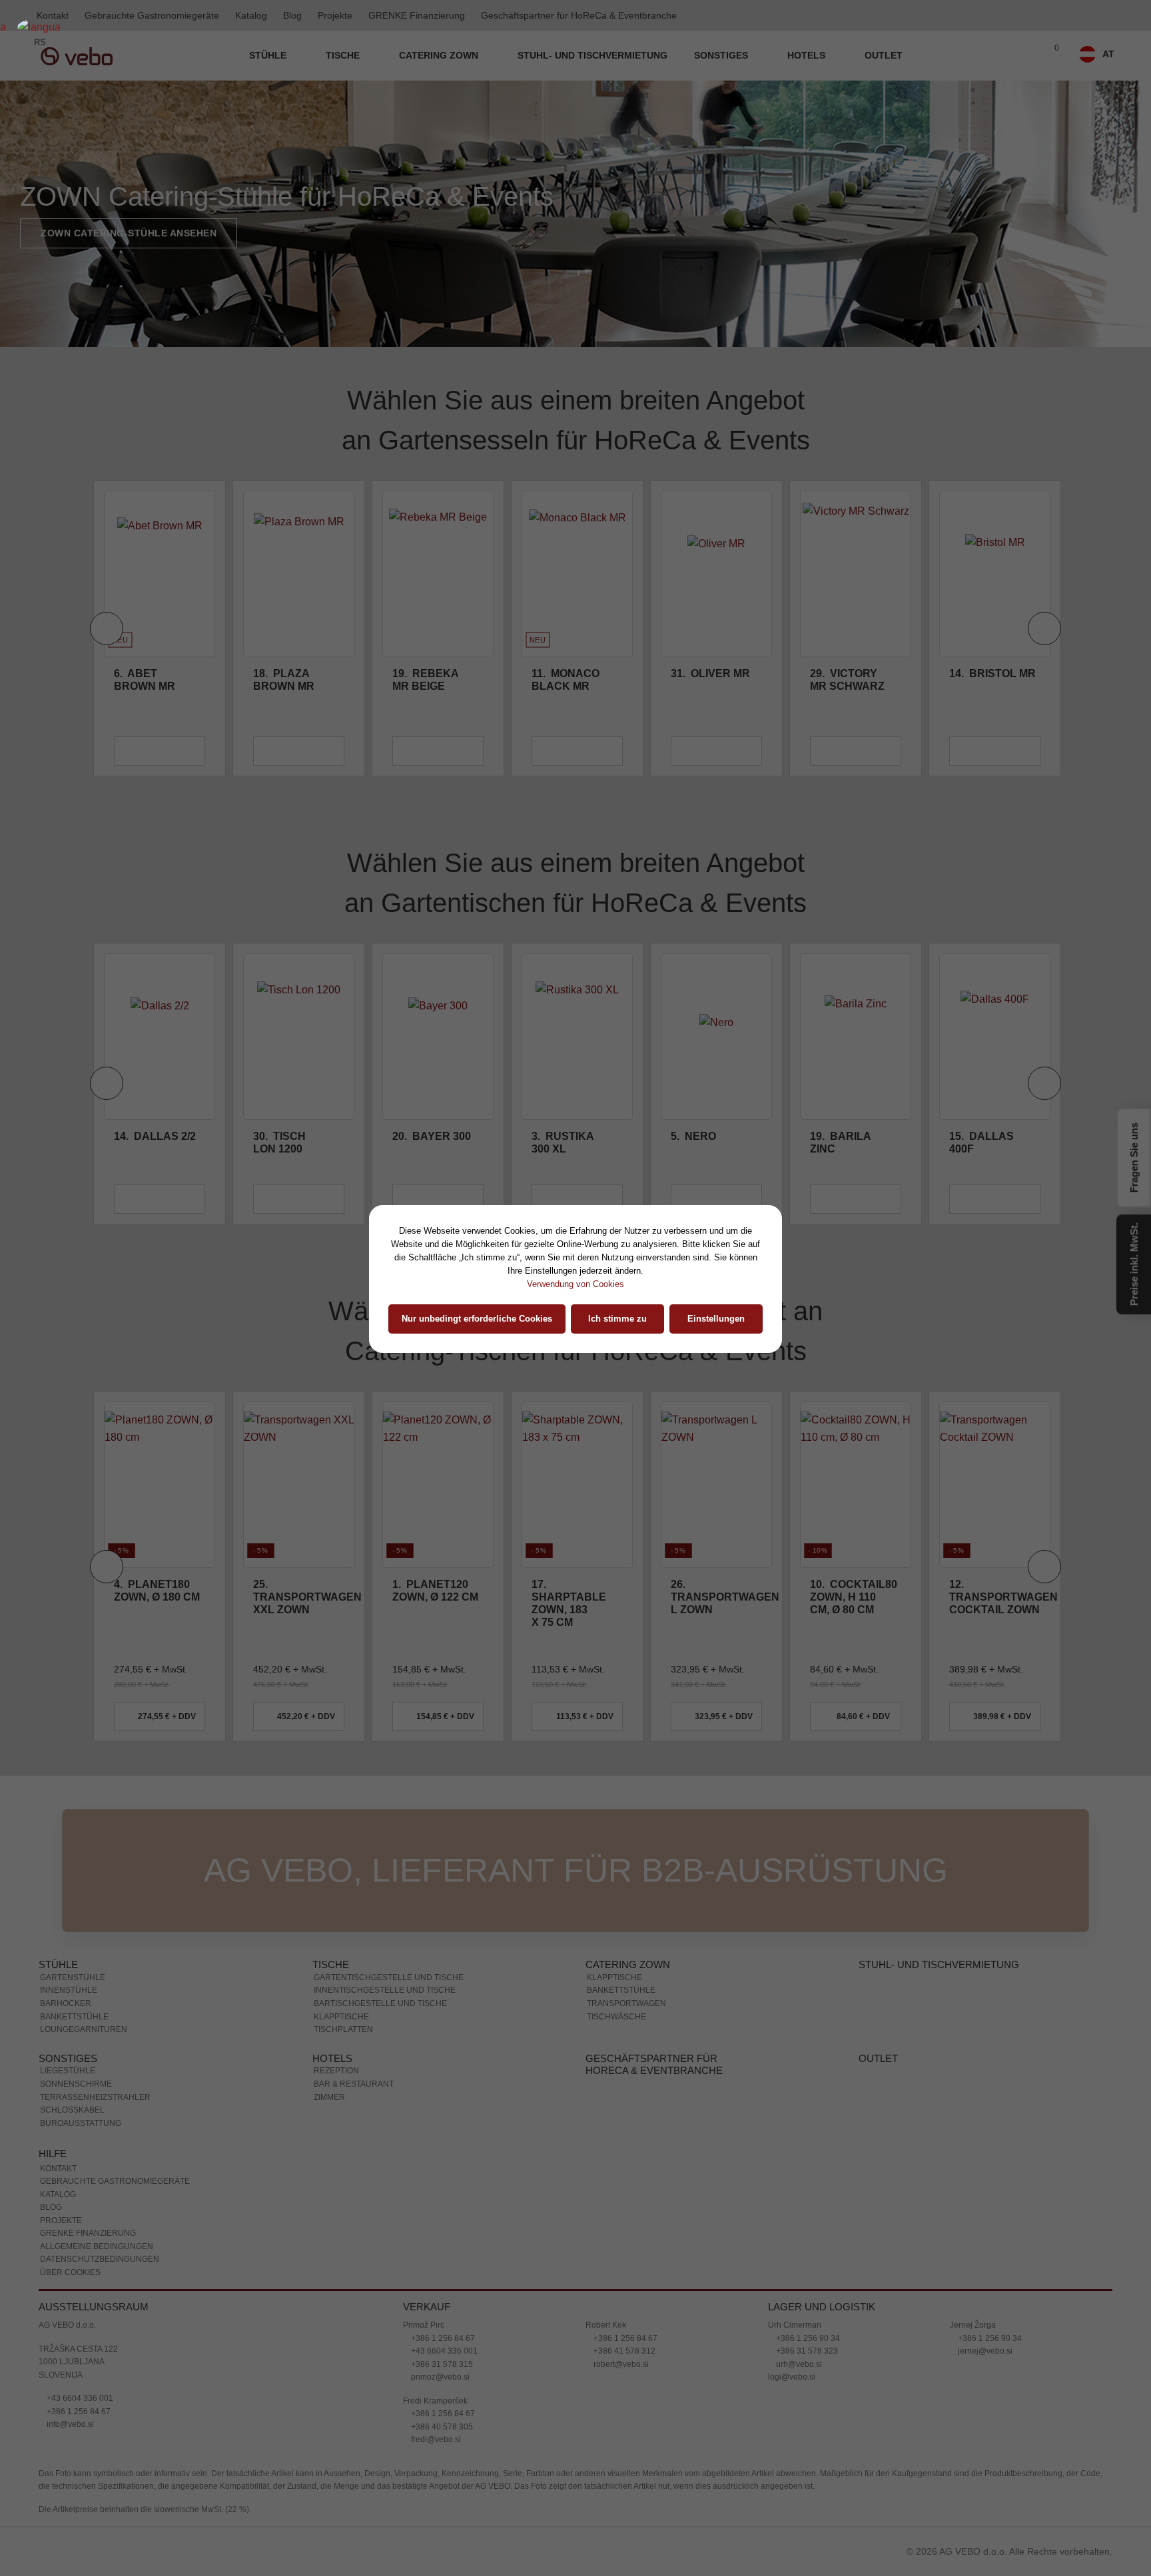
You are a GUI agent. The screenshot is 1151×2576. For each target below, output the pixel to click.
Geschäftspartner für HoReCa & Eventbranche (579, 15)
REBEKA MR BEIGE (286, 547)
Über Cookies (70, 2139)
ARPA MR (980, 540)
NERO (554, 1003)
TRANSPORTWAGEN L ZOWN (586, 1464)
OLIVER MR (571, 540)
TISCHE (344, 55)
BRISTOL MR (853, 540)
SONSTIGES (722, 55)
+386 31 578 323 (806, 2218)
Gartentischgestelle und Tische (389, 1844)
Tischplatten (343, 1896)
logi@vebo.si (792, 2244)
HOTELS (808, 55)
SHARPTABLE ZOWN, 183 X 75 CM (430, 1470)
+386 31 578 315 (441, 2231)
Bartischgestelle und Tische (380, 1870)
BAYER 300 (292, 1003)
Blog (292, 15)
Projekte (335, 15)
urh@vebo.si (798, 2231)
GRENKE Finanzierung (417, 15)
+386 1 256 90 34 (807, 2205)
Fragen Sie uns (1134, 1159)
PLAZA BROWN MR (145, 547)
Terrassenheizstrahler (95, 1964)
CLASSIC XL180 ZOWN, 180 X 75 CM (984, 1464)
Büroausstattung (81, 1990)
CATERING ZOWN (440, 55)
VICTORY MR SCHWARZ (708, 547)
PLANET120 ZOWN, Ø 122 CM (296, 1457)
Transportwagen (626, 1870)
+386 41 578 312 (623, 2218)
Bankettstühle (74, 1884)
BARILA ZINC (701, 1009)
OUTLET (884, 55)
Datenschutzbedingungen (100, 2126)
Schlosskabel (72, 1977)
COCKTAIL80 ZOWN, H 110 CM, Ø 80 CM (714, 1464)
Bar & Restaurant (354, 1951)
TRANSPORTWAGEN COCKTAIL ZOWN (864, 1464)
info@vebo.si (69, 2291)
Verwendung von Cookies (575, 1284)
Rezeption (336, 1937)
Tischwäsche (616, 1884)
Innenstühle (69, 1857)
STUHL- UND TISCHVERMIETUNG (592, 55)
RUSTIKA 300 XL (424, 1009)
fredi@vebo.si (435, 2306)
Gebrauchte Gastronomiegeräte (152, 15)
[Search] (1022, 56)
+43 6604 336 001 (79, 2265)
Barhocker (66, 1870)
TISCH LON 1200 (140, 1009)
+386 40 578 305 (441, 2294)
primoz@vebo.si (439, 2244)
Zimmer (329, 1964)
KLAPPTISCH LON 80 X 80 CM (990, 1016)
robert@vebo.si (620, 2231)
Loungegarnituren (84, 1896)
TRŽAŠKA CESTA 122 (78, 2216)
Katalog (251, 15)
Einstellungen (716, 1319)
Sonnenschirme (76, 1951)
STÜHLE (269, 55)
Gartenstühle (73, 1844)
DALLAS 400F (842, 1009)
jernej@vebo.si (984, 2218)
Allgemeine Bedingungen (97, 2113)
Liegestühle (68, 1937)
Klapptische (341, 1884)
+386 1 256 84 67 (78, 2278)
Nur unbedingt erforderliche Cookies (477, 1319)
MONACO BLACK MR (426, 547)
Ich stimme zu (617, 1319)
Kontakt (58, 2035)
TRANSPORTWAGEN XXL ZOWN (168, 1464)
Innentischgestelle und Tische (385, 1857)
